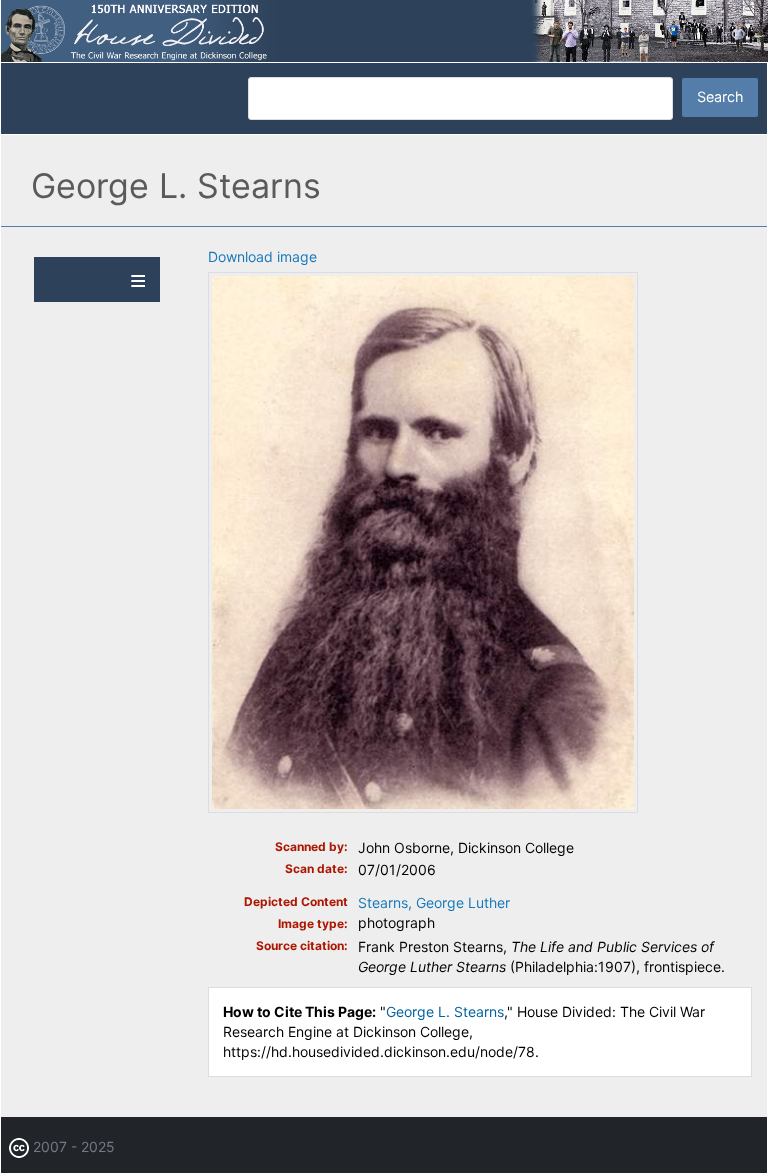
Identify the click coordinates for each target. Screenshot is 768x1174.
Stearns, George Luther (434, 902)
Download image (262, 256)
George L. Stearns (445, 1011)
